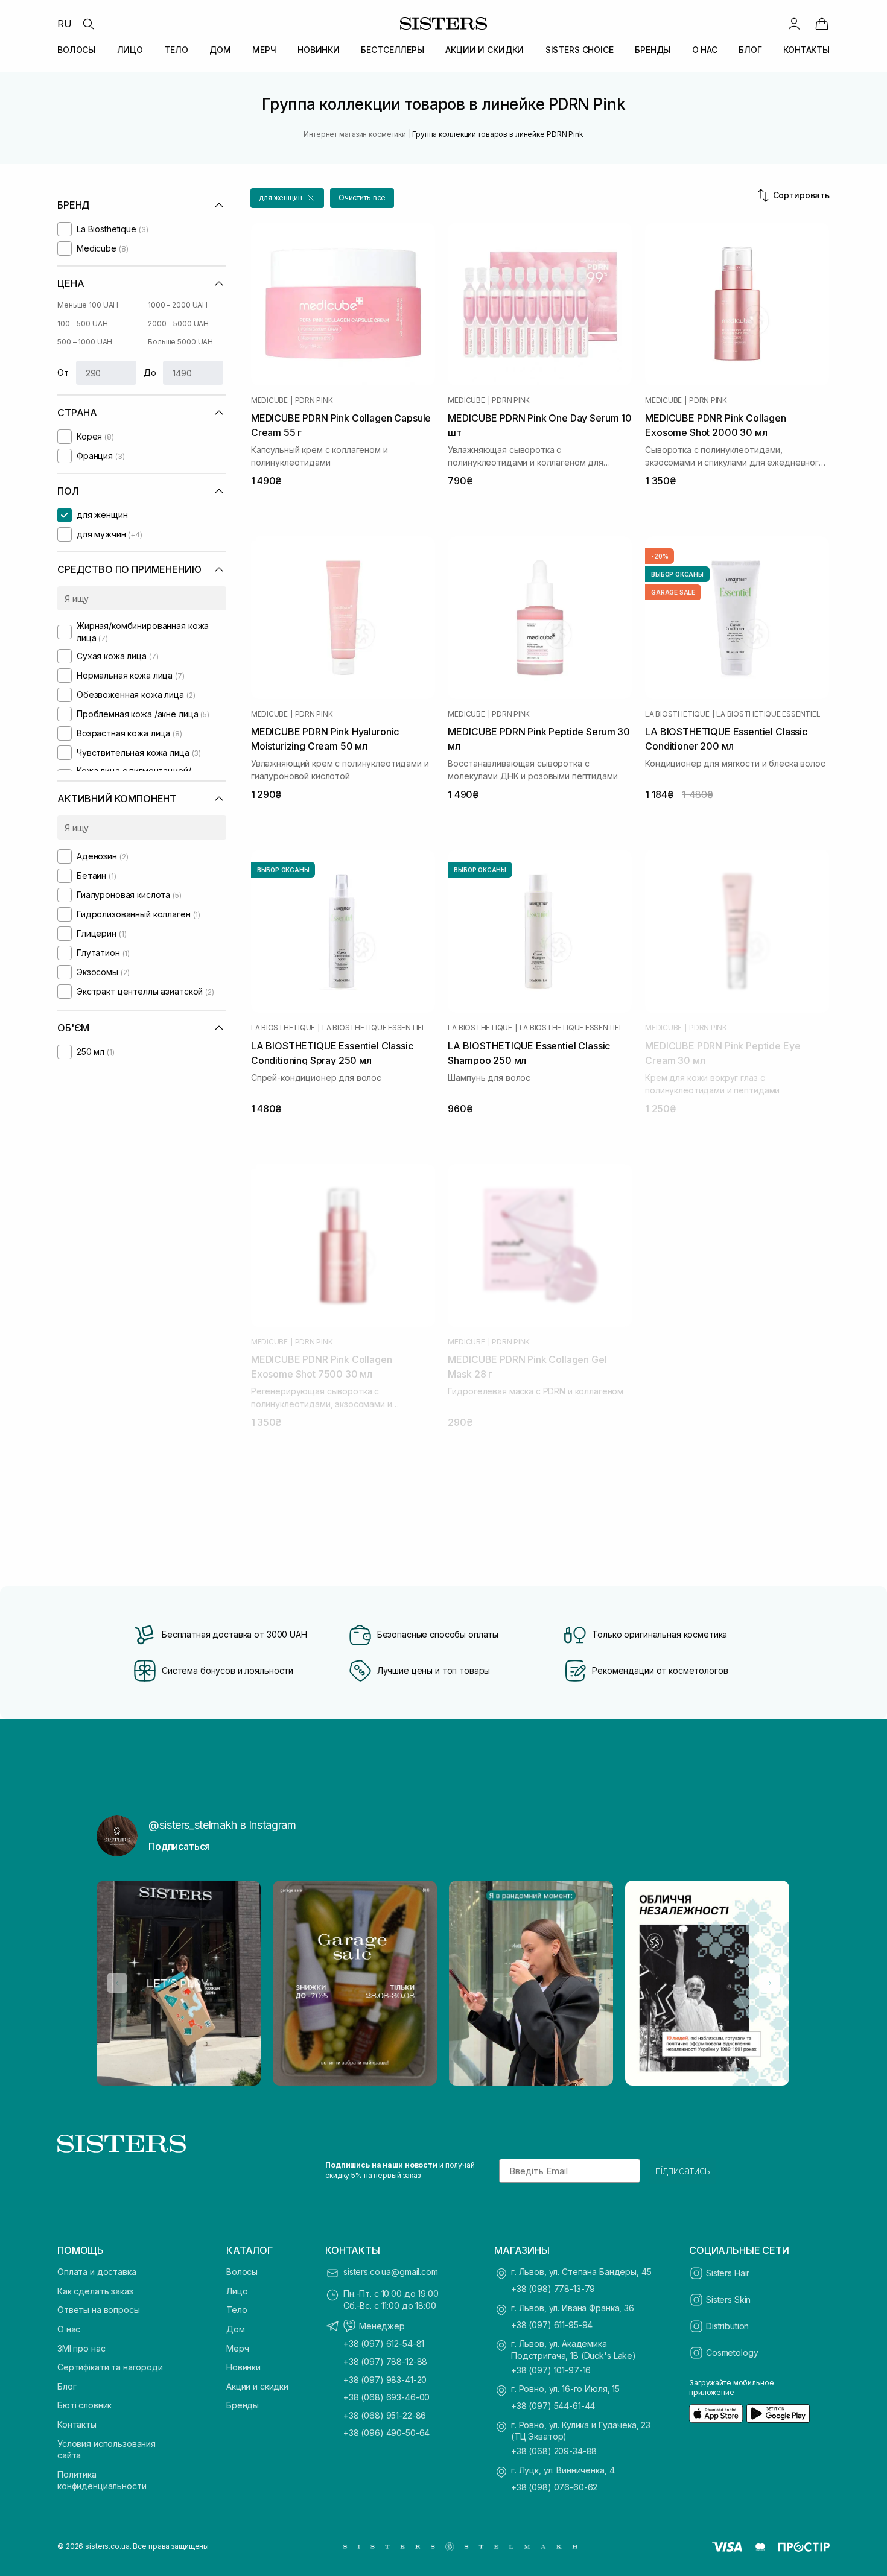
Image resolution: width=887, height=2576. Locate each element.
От (63, 372)
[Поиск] (88, 24)
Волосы (242, 2272)
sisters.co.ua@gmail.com (391, 2272)
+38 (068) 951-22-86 (385, 2415)
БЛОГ (750, 50)
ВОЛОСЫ (76, 50)
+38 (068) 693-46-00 (386, 2397)
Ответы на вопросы (99, 2310)
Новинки (243, 2367)
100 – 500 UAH (82, 324)
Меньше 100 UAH (88, 305)
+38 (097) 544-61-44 (553, 2406)
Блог (67, 2386)
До (150, 372)
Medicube (269, 400)
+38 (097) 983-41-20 (385, 2380)
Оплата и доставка (97, 2272)
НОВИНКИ (319, 50)
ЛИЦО (130, 50)
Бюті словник (84, 2405)
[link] (822, 24)
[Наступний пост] (770, 1983)
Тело (237, 2310)
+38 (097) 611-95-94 (552, 2325)
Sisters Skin (728, 2299)
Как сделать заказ (95, 2291)
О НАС (705, 50)
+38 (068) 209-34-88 (554, 2451)
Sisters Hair (728, 2273)
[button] (287, 198)
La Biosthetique (677, 714)
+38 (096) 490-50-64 (386, 2433)
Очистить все (362, 198)
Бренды (243, 2405)
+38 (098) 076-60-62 (554, 2487)
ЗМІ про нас (81, 2348)
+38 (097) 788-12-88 (385, 2362)
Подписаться (179, 1846)
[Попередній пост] (117, 1983)
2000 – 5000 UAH (178, 324)
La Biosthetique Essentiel (768, 714)
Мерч (237, 2348)
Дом (236, 2329)
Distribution (727, 2326)
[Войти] (794, 24)
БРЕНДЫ (653, 50)
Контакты (77, 2424)
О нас (69, 2329)
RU (65, 24)
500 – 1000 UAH (85, 342)
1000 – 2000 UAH (178, 305)
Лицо (237, 2291)
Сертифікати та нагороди (110, 2367)
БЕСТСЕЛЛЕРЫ (392, 50)
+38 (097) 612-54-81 (384, 2343)
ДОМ (220, 50)
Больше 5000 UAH (180, 342)
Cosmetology (732, 2353)
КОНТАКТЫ (806, 50)
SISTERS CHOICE (580, 50)
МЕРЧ (264, 50)
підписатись (683, 2171)
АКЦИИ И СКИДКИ (485, 50)
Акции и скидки (257, 2386)
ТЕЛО (176, 50)
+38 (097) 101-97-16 (551, 2370)
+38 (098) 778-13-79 (553, 2289)
